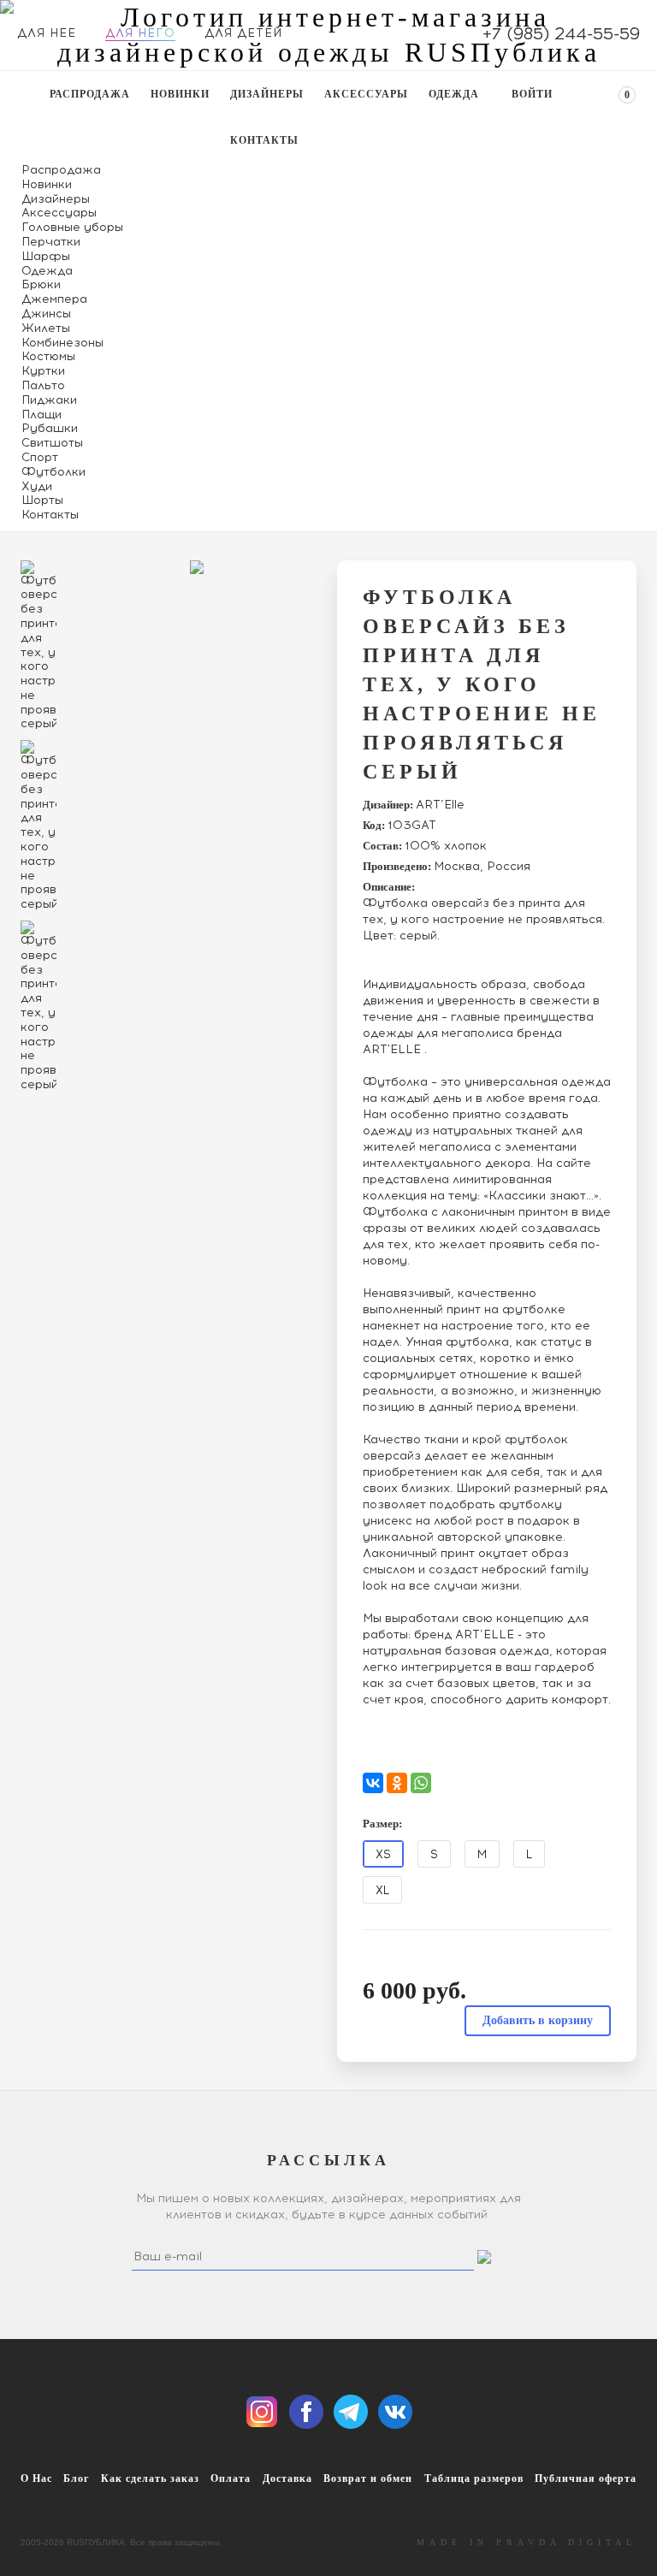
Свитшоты (52, 443)
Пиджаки (49, 400)
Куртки (43, 371)
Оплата (231, 2478)
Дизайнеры (267, 94)
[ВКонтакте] (373, 1783)
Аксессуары (366, 94)
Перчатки (51, 242)
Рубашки (50, 428)
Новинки (180, 94)
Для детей (243, 33)
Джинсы (46, 314)
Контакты (264, 140)
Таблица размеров (474, 2478)
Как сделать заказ (150, 2478)
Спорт (40, 457)
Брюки (41, 284)
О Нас (36, 2478)
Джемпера (54, 299)
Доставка (287, 2478)
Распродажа (90, 94)
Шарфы (46, 256)
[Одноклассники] (397, 1783)
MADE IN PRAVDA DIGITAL (527, 2542)
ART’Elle (440, 805)
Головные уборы (72, 227)
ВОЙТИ (532, 94)
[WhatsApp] (421, 1783)
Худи (37, 486)
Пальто (43, 385)
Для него (140, 33)
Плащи (41, 415)
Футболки (53, 472)
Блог (76, 2478)
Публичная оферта (586, 2478)
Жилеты (46, 328)
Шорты (42, 500)
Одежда (454, 94)
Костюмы (48, 356)
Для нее (47, 33)
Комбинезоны (62, 343)
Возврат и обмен (368, 2478)
